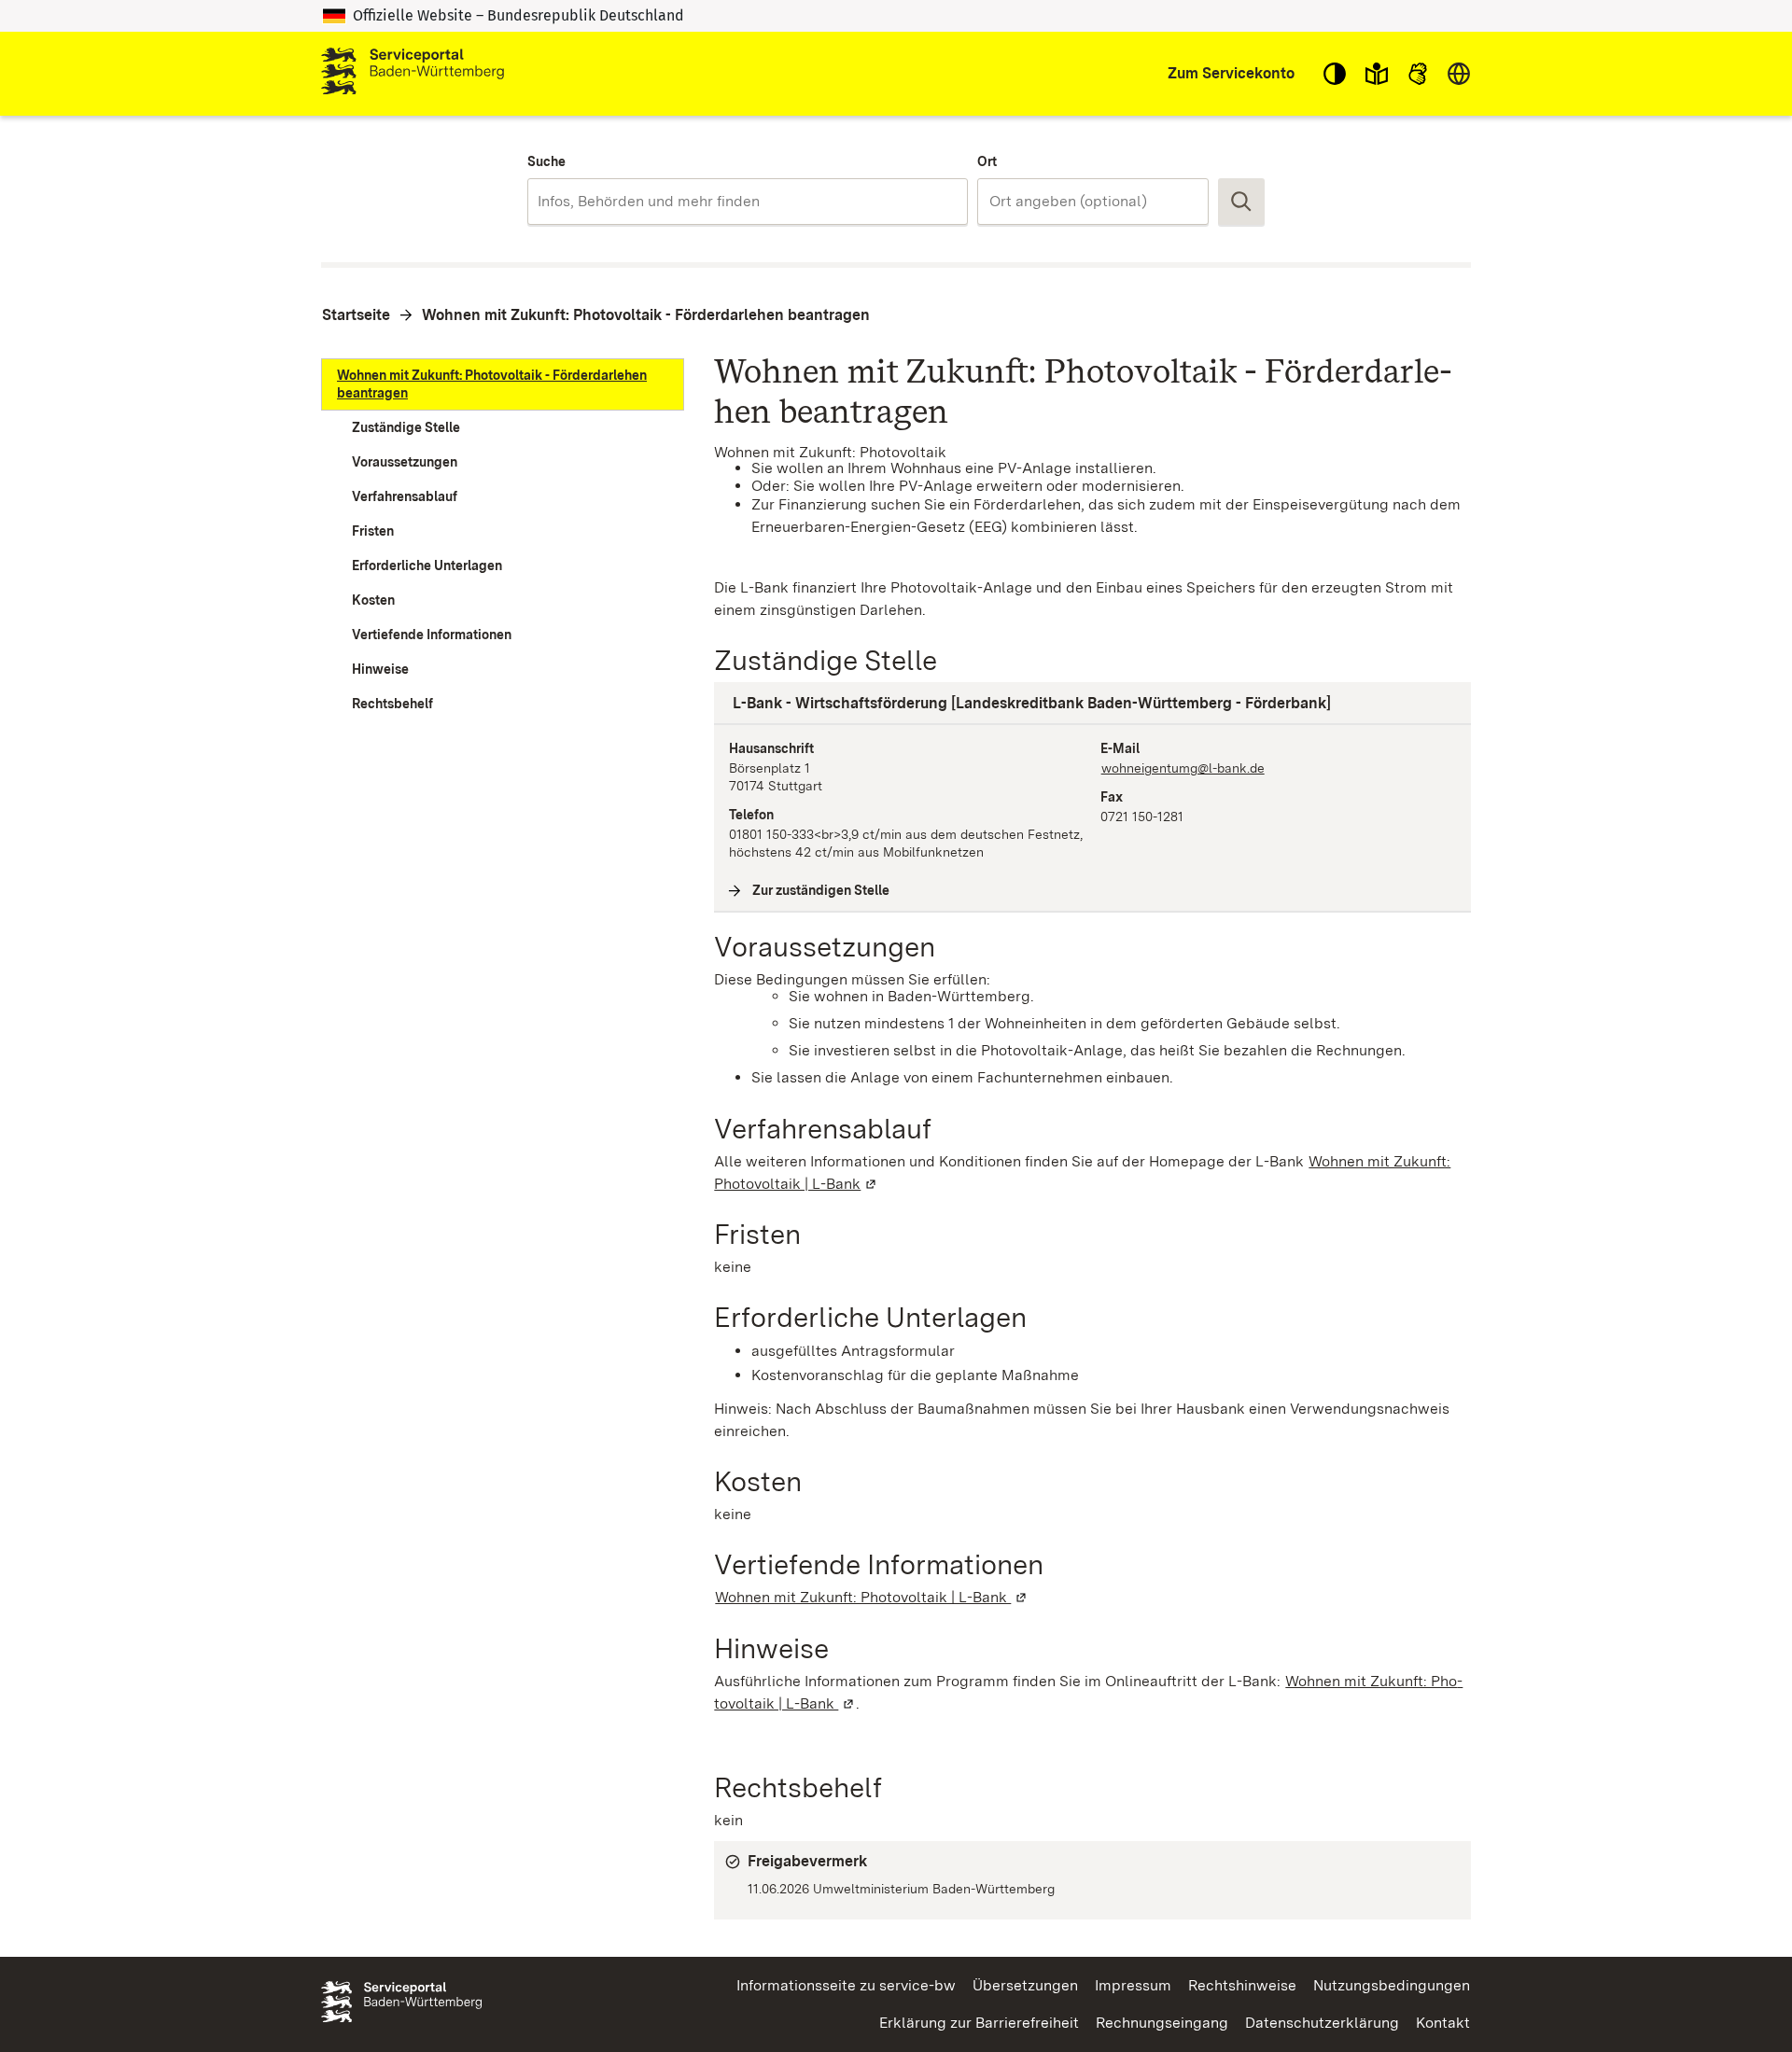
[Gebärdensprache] (1418, 74)
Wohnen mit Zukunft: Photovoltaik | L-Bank (872, 1597)
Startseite (356, 315)
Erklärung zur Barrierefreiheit (979, 2023)
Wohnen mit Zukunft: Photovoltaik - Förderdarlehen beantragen (646, 315)
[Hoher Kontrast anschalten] (1335, 74)
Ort (987, 161)
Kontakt (1443, 2023)
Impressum (1133, 1985)
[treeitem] (503, 384)
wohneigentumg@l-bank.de (1183, 768)
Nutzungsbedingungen (1392, 1985)
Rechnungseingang (1162, 2023)
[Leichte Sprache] (1377, 74)
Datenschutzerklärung (1322, 2023)
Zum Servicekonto (1231, 73)
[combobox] (747, 202)
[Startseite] (413, 74)
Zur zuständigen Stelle (821, 890)
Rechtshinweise (1242, 1985)
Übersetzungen (1025, 1985)
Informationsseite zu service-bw (846, 1985)
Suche (546, 161)
